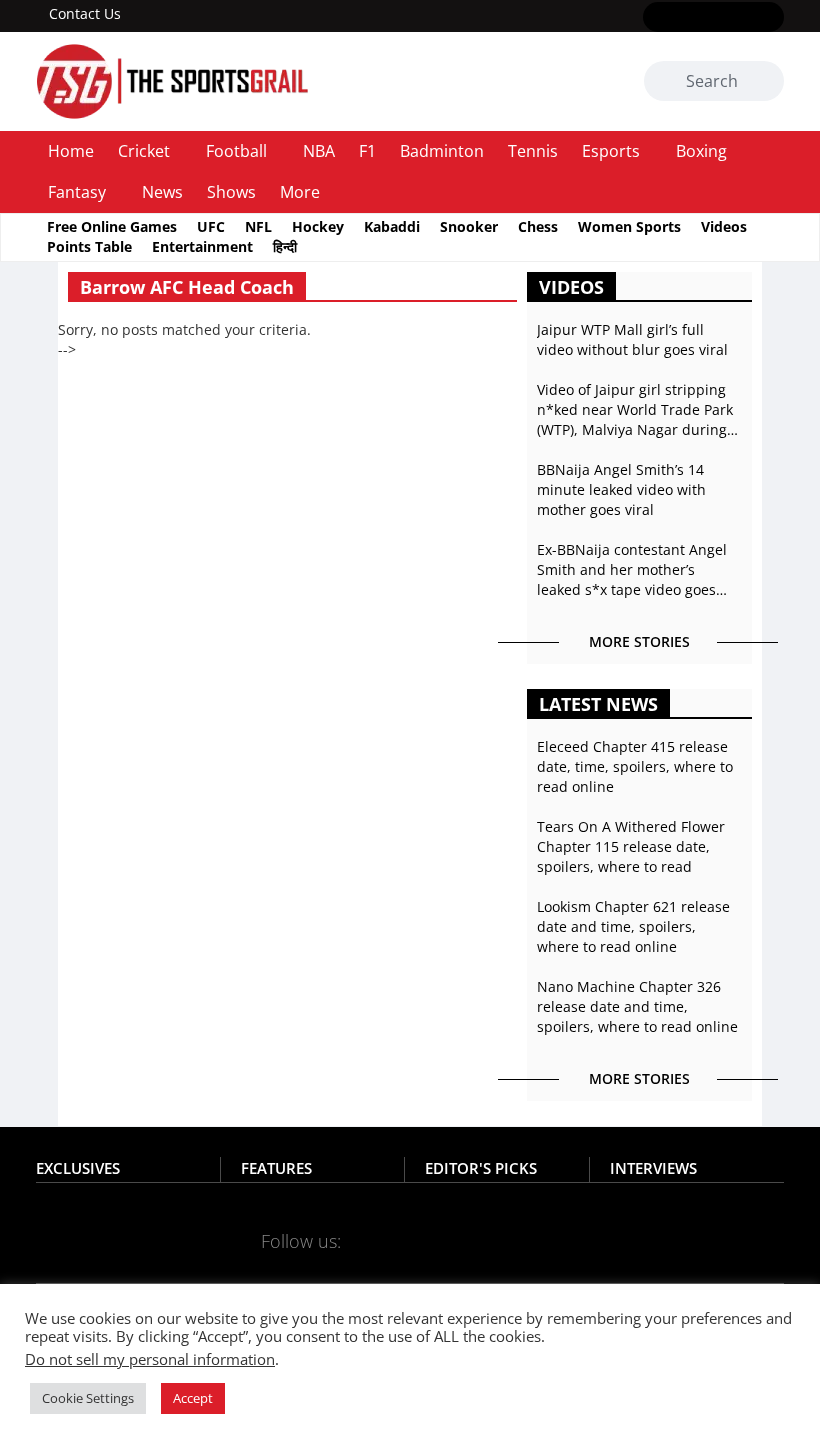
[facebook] (655, 18)
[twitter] (684, 18)
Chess (538, 226)
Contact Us (85, 13)
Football (236, 151)
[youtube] (742, 18)
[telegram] (515, 1240)
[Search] (765, 82)
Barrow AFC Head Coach (187, 287)
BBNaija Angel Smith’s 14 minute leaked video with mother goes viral (621, 489)
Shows (231, 192)
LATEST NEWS (598, 704)
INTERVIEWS (653, 1168)
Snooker (469, 226)
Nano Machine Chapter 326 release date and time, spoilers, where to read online (637, 1006)
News (162, 192)
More (300, 192)
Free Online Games (112, 226)
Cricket (144, 151)
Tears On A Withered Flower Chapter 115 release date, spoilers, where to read (631, 846)
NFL (258, 226)
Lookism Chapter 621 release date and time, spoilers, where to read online (633, 926)
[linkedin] (771, 18)
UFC (211, 226)
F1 (367, 151)
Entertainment (202, 246)
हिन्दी (285, 246)
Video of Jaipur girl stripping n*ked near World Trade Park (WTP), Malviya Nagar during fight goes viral (635, 410)
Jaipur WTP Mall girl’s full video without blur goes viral (632, 339)
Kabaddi (392, 226)
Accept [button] (193, 1398)
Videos (724, 226)
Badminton (442, 151)
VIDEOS (571, 287)
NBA (319, 151)
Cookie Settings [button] (88, 1398)
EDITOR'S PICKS (481, 1168)
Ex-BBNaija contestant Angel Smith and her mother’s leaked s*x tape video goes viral (632, 570)
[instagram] (713, 18)
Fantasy (77, 192)
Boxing (701, 151)
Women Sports (629, 226)
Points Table (89, 246)
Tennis (533, 151)
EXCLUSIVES (78, 1168)
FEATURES (276, 1168)
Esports (611, 151)
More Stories (639, 641)
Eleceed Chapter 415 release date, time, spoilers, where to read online (635, 766)
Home (71, 151)
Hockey (318, 226)
